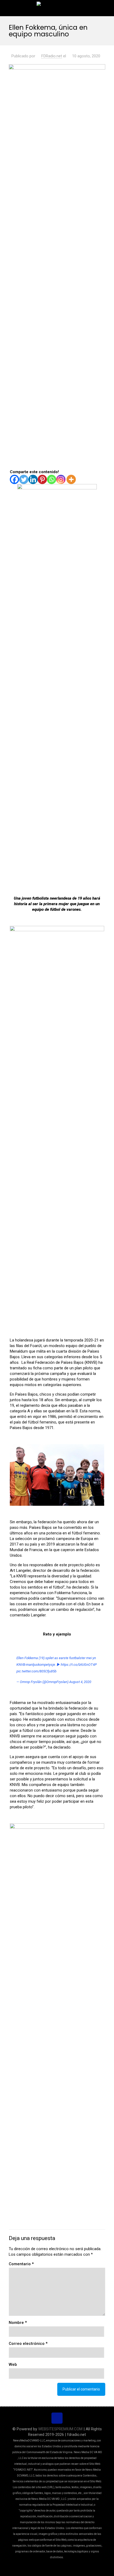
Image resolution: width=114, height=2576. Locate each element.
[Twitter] (24, 479)
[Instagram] (61, 479)
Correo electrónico (28, 2344)
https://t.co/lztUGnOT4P (79, 1665)
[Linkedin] (33, 479)
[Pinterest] (42, 479)
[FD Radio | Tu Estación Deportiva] (57, 8)
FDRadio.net (52, 56)
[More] (71, 479)
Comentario (21, 2264)
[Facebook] (14, 479)
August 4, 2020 (80, 1682)
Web (13, 2364)
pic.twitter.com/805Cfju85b (36, 1671)
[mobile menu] (107, 8)
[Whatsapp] (52, 479)
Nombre (18, 2323)
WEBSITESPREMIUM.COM (60, 2429)
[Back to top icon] (57, 2418)
